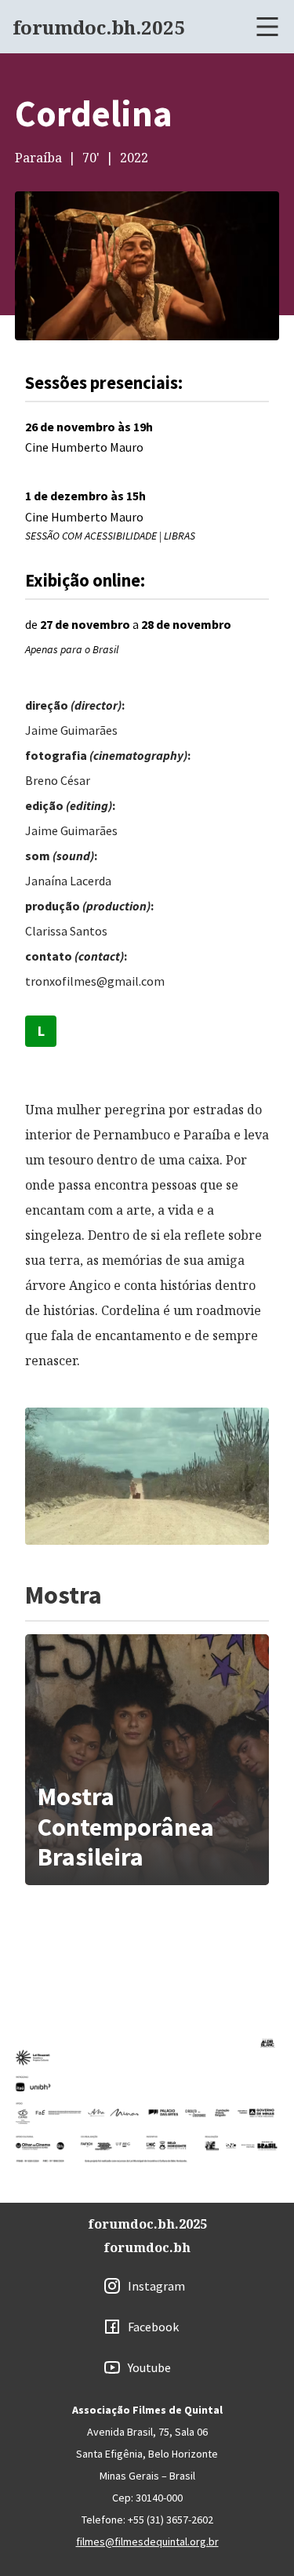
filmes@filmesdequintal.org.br (147, 2541)
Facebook (153, 2327)
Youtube (149, 2367)
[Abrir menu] (267, 27)
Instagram (156, 2286)
